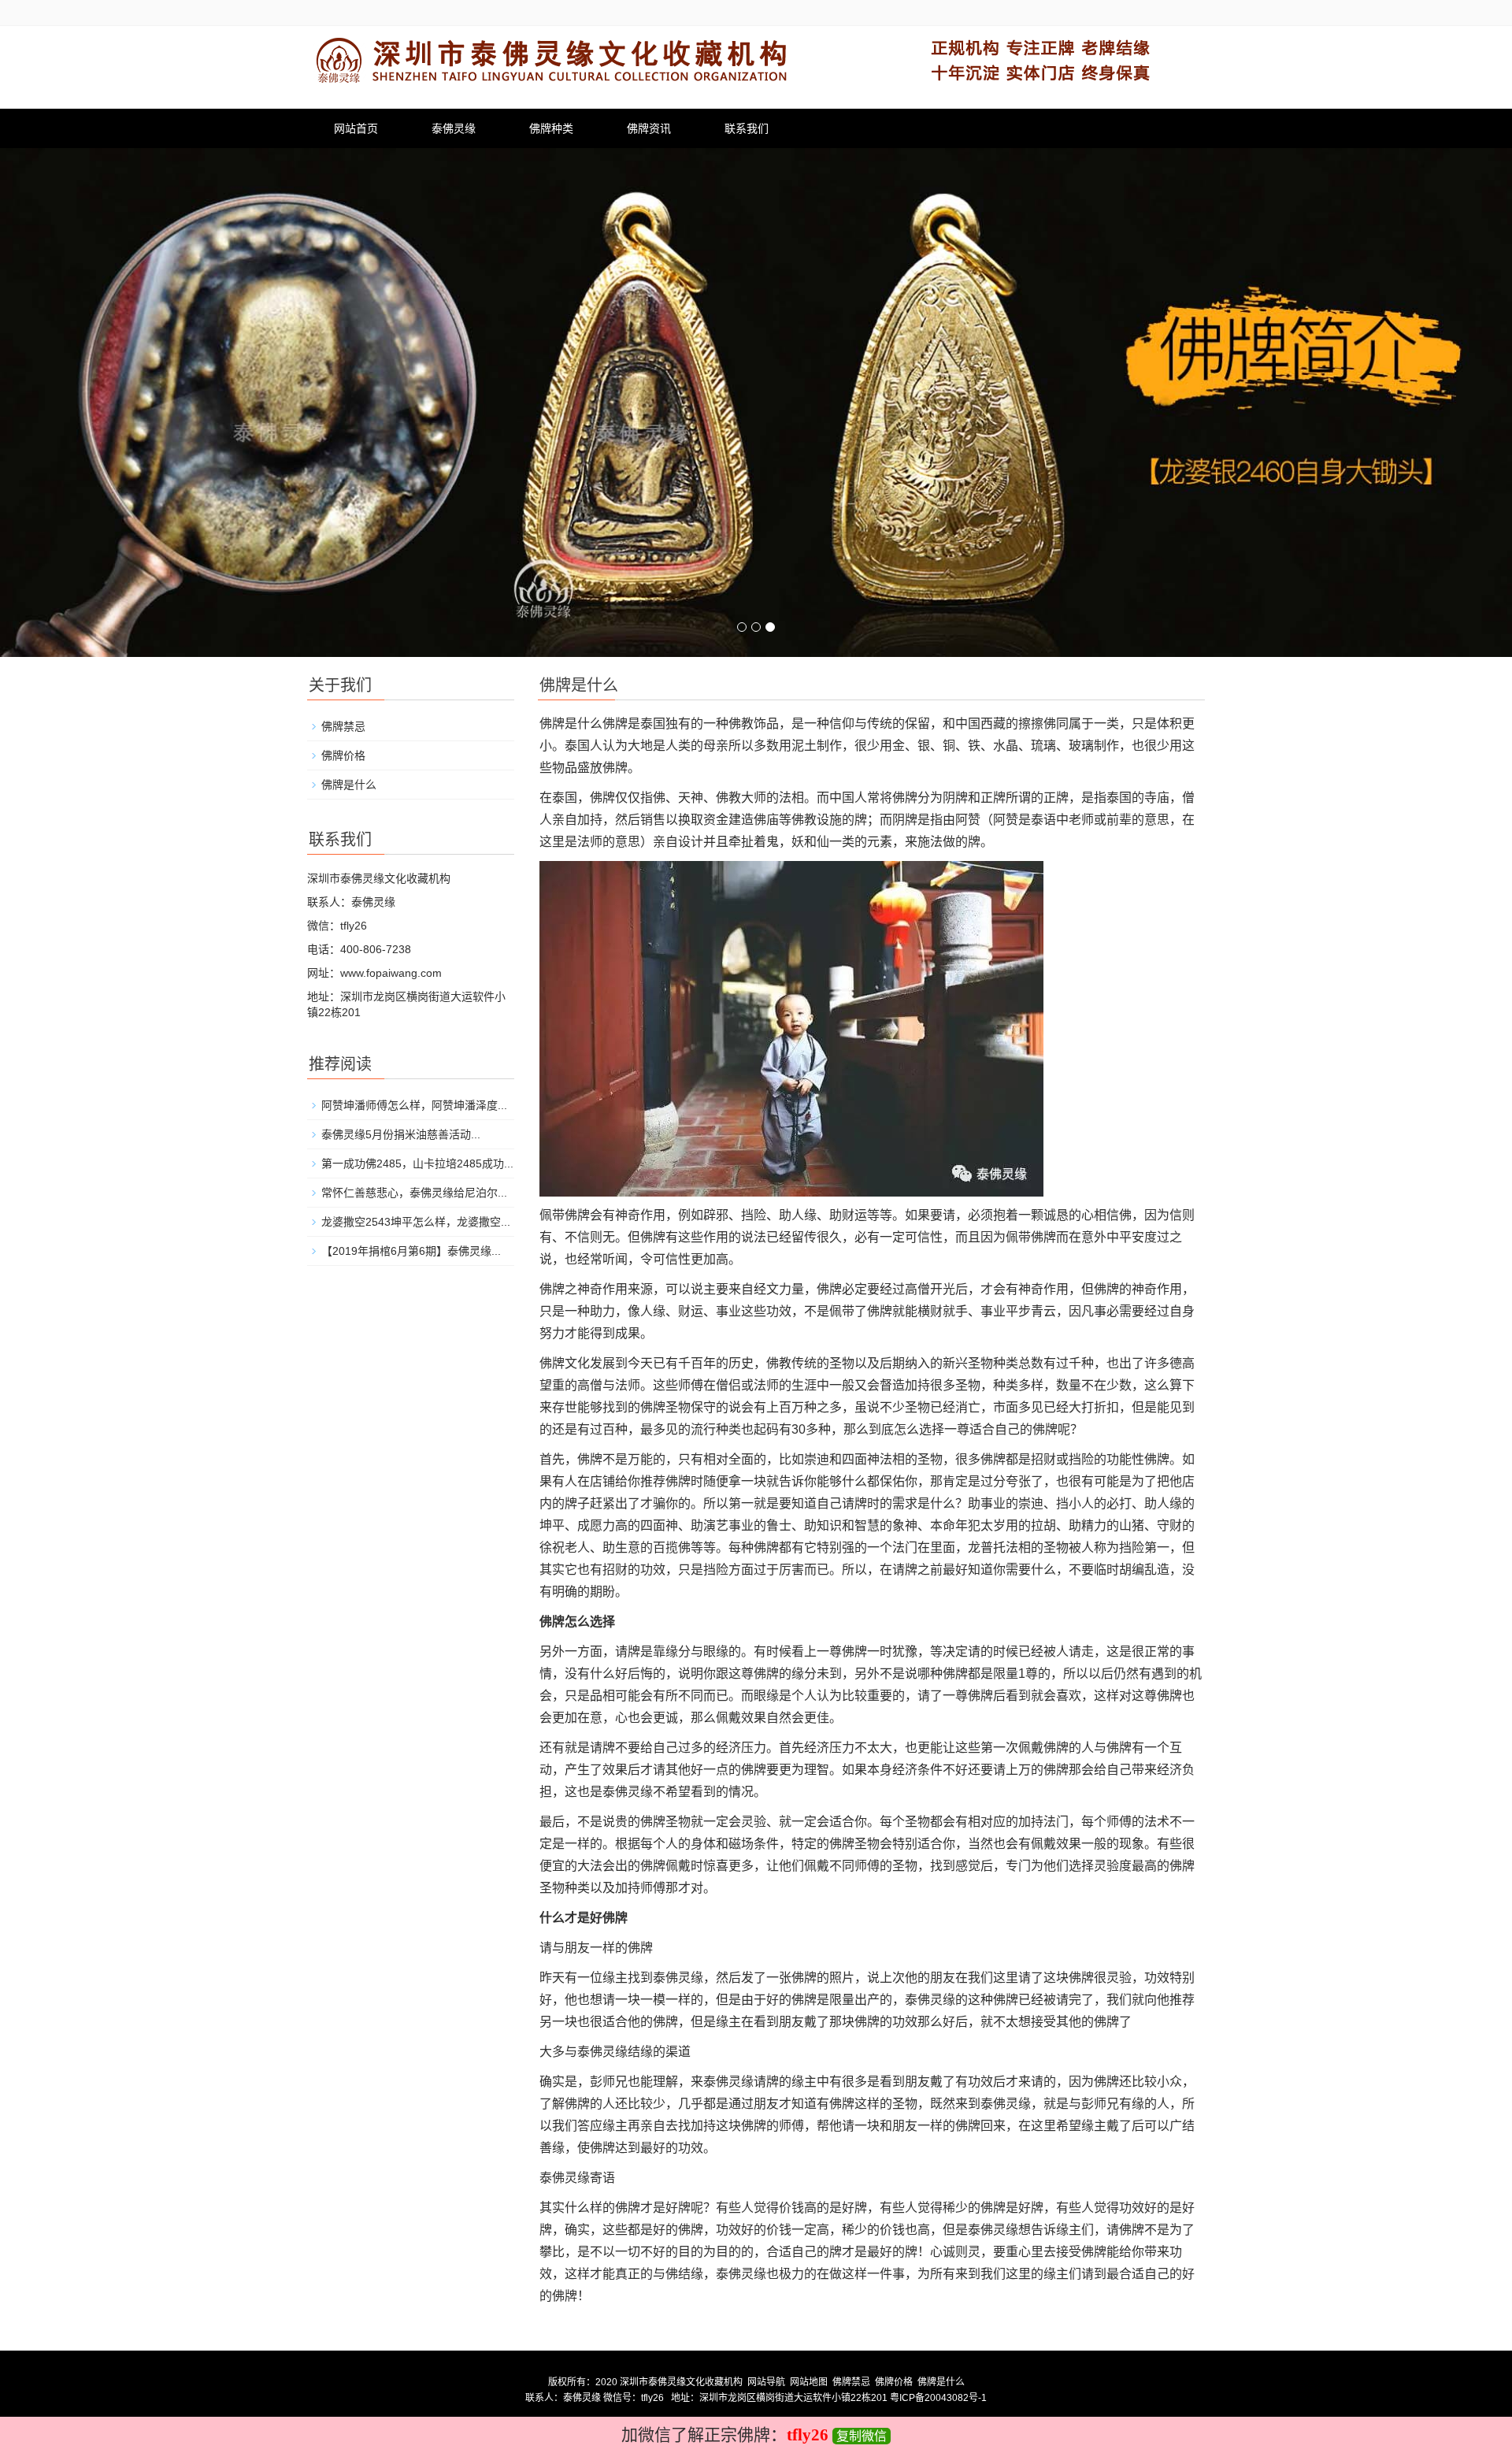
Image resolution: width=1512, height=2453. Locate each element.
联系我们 (747, 128)
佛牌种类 (551, 128)
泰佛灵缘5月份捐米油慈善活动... (401, 1134)
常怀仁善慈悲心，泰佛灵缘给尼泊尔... (414, 1193)
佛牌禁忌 (343, 726)
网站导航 (766, 2382)
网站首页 (356, 128)
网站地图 (809, 2382)
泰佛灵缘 (454, 128)
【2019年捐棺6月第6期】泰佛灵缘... (411, 1251)
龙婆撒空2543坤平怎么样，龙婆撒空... (416, 1222)
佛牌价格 (343, 755)
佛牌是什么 (349, 785)
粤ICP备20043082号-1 (938, 2398)
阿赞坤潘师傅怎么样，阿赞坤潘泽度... (414, 1105)
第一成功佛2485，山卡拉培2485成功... (417, 1163)
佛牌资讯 (649, 128)
